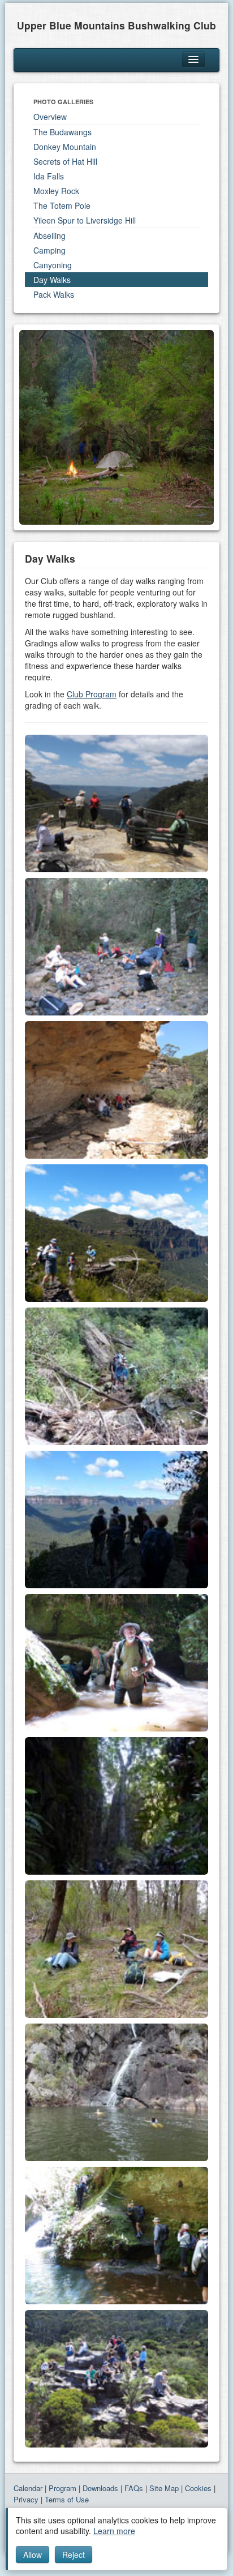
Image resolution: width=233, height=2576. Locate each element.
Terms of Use (67, 2499)
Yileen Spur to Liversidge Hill (85, 220)
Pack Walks (54, 294)
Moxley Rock (56, 191)
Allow (33, 2554)
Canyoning (53, 265)
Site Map (164, 2488)
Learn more (114, 2531)
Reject (74, 2554)
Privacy (26, 2499)
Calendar (28, 2488)
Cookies (198, 2488)
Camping (49, 250)
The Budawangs (62, 132)
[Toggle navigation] (193, 59)
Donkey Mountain (65, 147)
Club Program (92, 694)
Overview (50, 117)
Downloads (100, 2488)
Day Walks (52, 280)
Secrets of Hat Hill (65, 161)
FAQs (134, 2488)
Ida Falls (49, 176)
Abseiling (49, 235)
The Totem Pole (62, 205)
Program (62, 2488)
